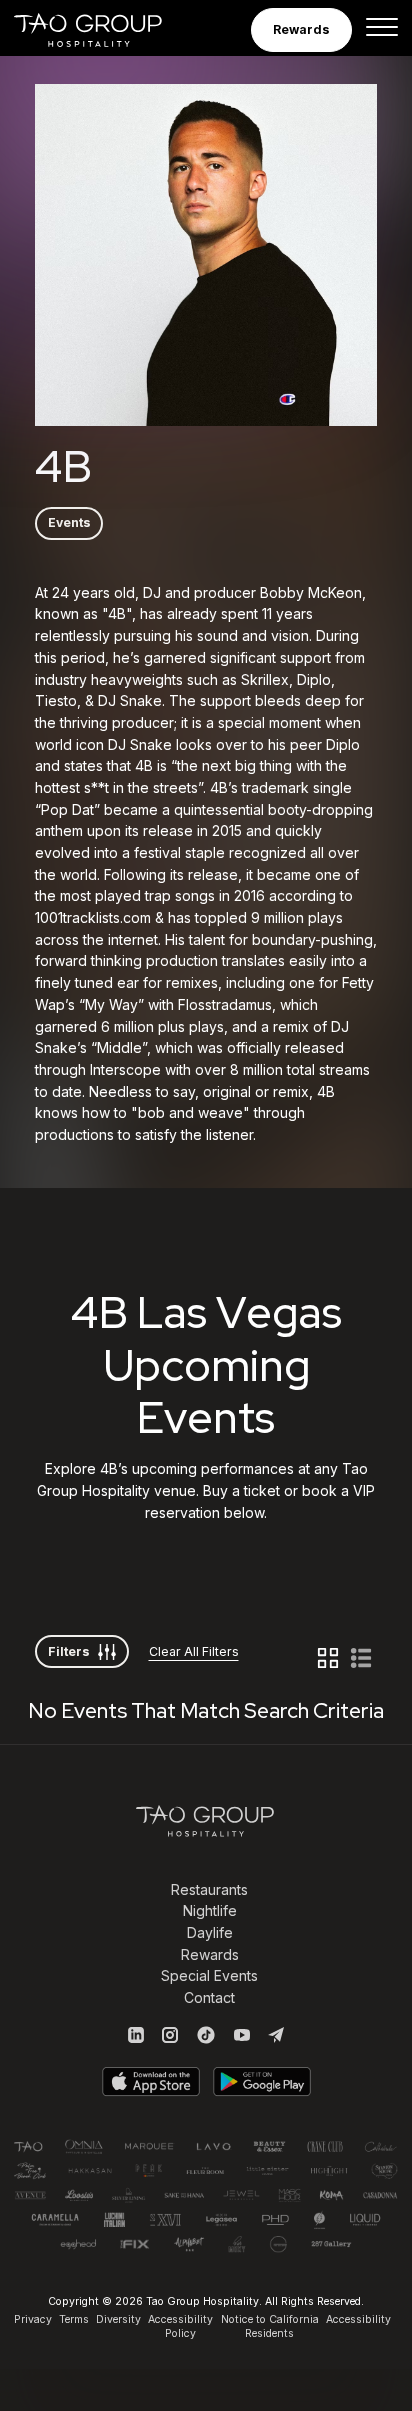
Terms (74, 2319)
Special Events (209, 1975)
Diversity (118, 2319)
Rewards (210, 1954)
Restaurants (209, 1889)
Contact (209, 1997)
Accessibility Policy (180, 2326)
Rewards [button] (301, 29)
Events (69, 522)
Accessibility (358, 2319)
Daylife (210, 1932)
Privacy (33, 2319)
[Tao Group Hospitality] (101, 30)
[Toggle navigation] (382, 30)
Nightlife (210, 1910)
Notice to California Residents (270, 2326)
